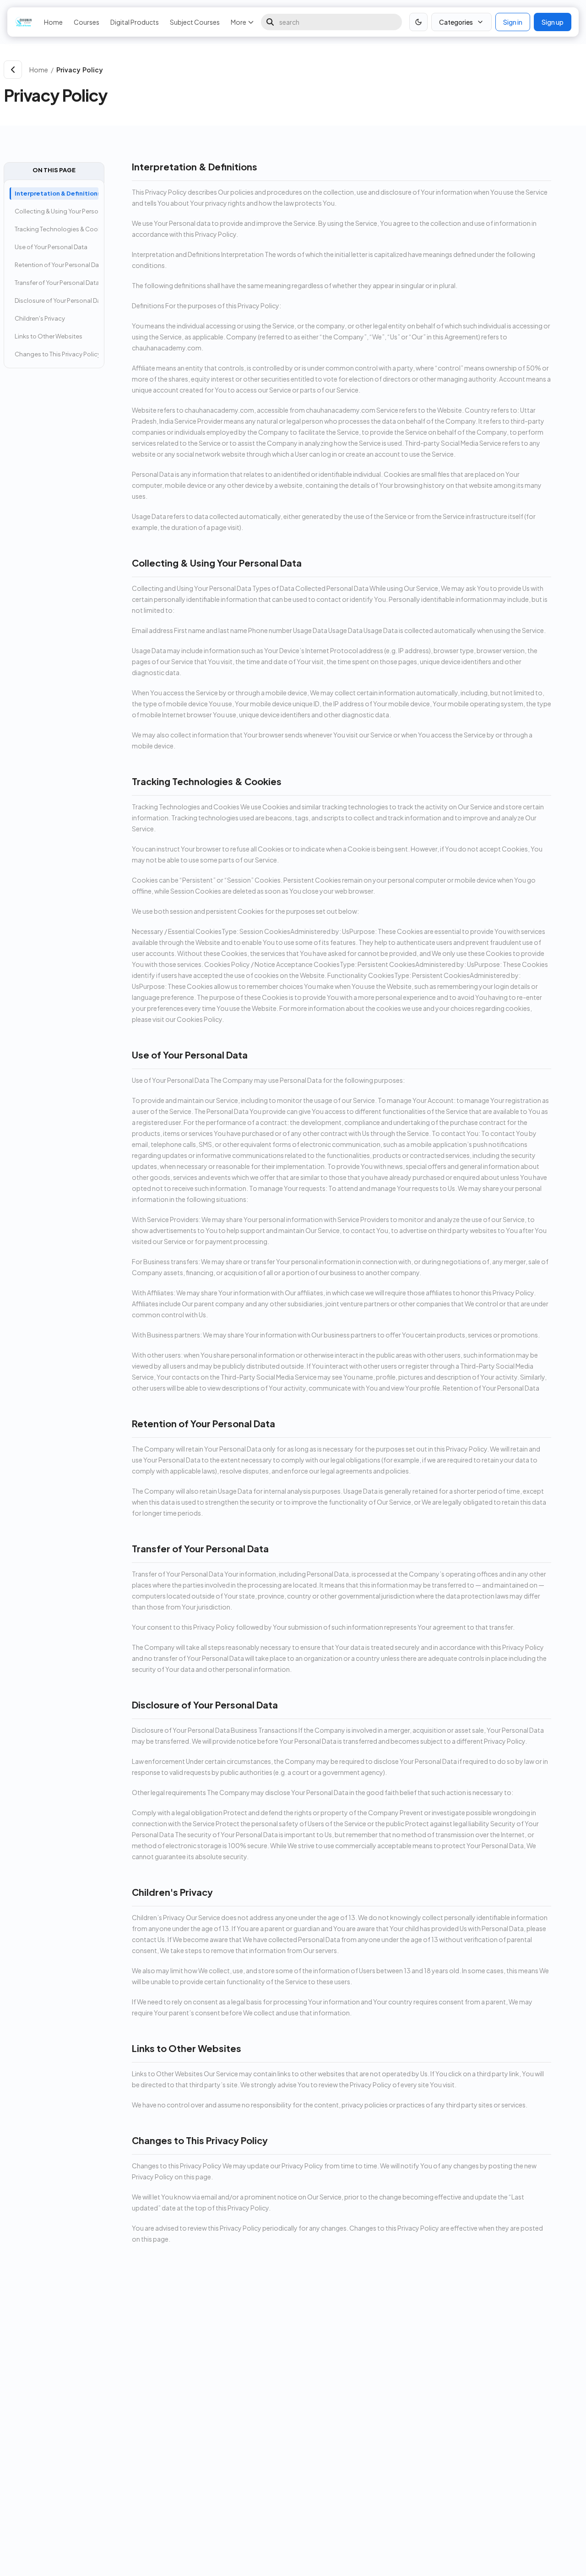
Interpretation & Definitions (57, 193)
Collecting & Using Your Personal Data (57, 211)
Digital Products (135, 22)
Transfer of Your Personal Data (57, 283)
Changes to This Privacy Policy (57, 354)
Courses (87, 22)
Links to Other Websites (49, 336)
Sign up (553, 22)
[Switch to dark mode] (418, 22)
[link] (317, 70)
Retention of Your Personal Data (57, 265)
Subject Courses (195, 22)
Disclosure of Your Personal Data (57, 300)
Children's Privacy (40, 318)
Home (53, 22)
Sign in (513, 22)
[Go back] (13, 70)
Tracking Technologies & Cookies (57, 229)
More (239, 22)
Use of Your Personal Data (51, 247)
